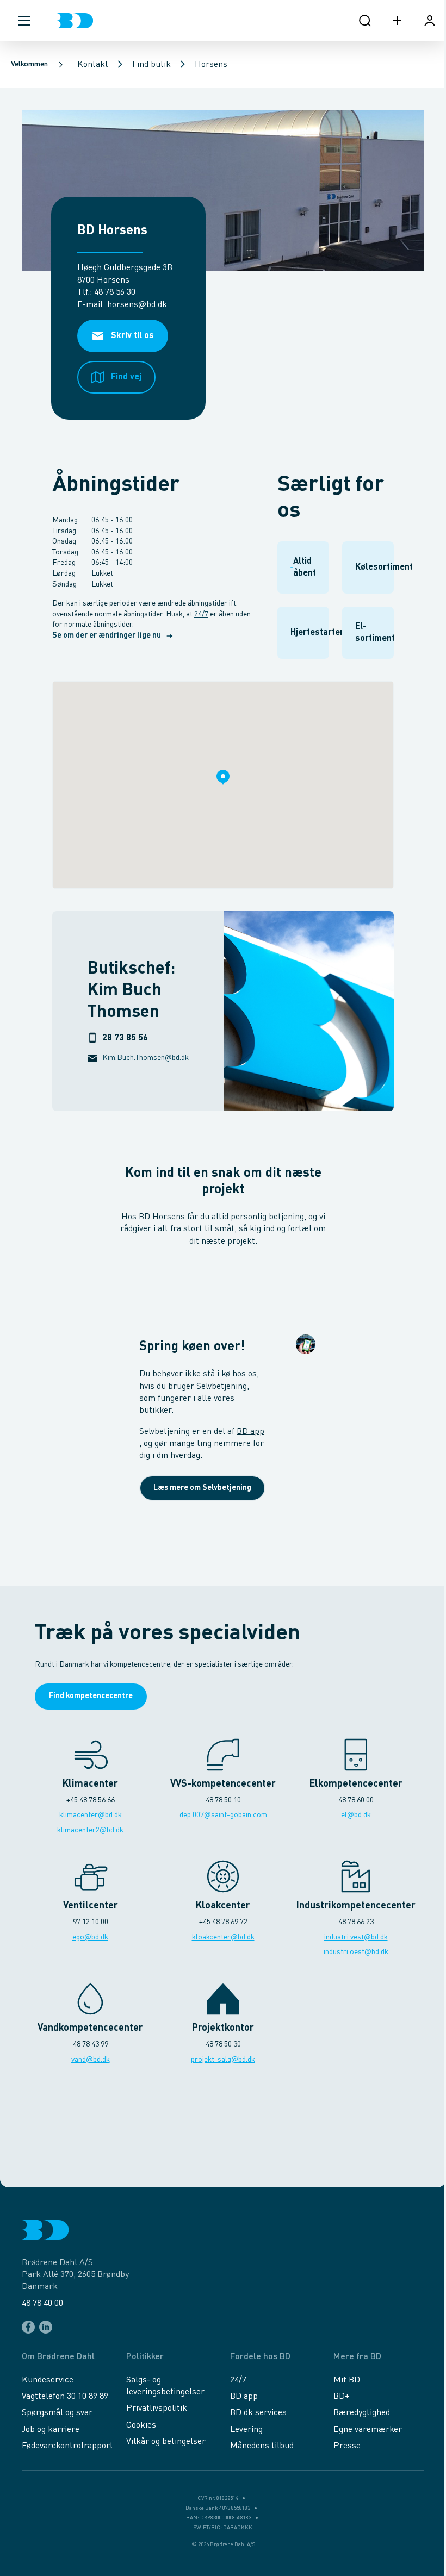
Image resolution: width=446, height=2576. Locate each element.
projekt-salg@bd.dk (223, 2060)
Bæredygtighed (362, 2413)
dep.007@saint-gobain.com (223, 1815)
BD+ (342, 2397)
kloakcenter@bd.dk (223, 1937)
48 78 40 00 (42, 2304)
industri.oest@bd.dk (356, 1952)
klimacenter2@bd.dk (90, 1830)
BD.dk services (258, 2413)
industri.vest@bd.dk (356, 1937)
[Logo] (75, 21)
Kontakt (93, 65)
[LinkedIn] (46, 2327)
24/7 (201, 614)
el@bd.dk (356, 1815)
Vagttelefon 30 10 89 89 (65, 2397)
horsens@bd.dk (137, 305)
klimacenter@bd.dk (91, 1815)
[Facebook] (28, 2327)
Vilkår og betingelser (166, 2442)
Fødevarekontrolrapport (67, 2446)
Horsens (211, 65)
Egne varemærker (368, 2430)
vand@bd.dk (91, 2060)
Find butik (151, 65)
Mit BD (347, 2380)
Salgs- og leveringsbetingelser (165, 2386)
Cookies (141, 2425)
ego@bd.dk (90, 1937)
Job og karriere (51, 2430)
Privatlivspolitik (157, 2409)
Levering (246, 2430)
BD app (250, 1432)
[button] (24, 21)
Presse (347, 2446)
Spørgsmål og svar (57, 2413)
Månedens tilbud (262, 2446)
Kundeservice (48, 2380)
